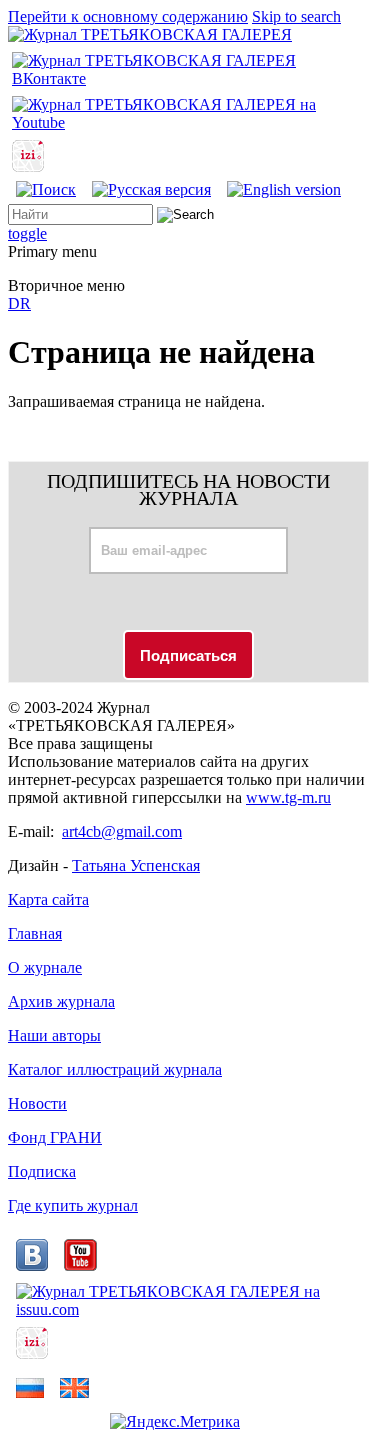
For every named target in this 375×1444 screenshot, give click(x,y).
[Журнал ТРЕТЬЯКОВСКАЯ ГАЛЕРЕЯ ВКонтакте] (187, 78)
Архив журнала (61, 1001)
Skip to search (296, 16)
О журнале (45, 967)
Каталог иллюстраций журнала (115, 1069)
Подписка (42, 1171)
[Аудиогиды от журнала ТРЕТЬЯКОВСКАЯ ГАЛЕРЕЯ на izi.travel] (28, 166)
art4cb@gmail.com (122, 831)
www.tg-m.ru (288, 797)
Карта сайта (48, 899)
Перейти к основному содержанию (128, 16)
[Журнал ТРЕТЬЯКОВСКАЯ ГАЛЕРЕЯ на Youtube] (187, 122)
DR (19, 303)
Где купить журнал (73, 1205)
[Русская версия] (151, 189)
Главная (35, 933)
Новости (37, 1103)
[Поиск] (46, 189)
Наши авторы (54, 1035)
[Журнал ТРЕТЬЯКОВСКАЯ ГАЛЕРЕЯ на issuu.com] (187, 1309)
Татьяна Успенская (136, 865)
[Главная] (150, 34)
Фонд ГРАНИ (55, 1137)
